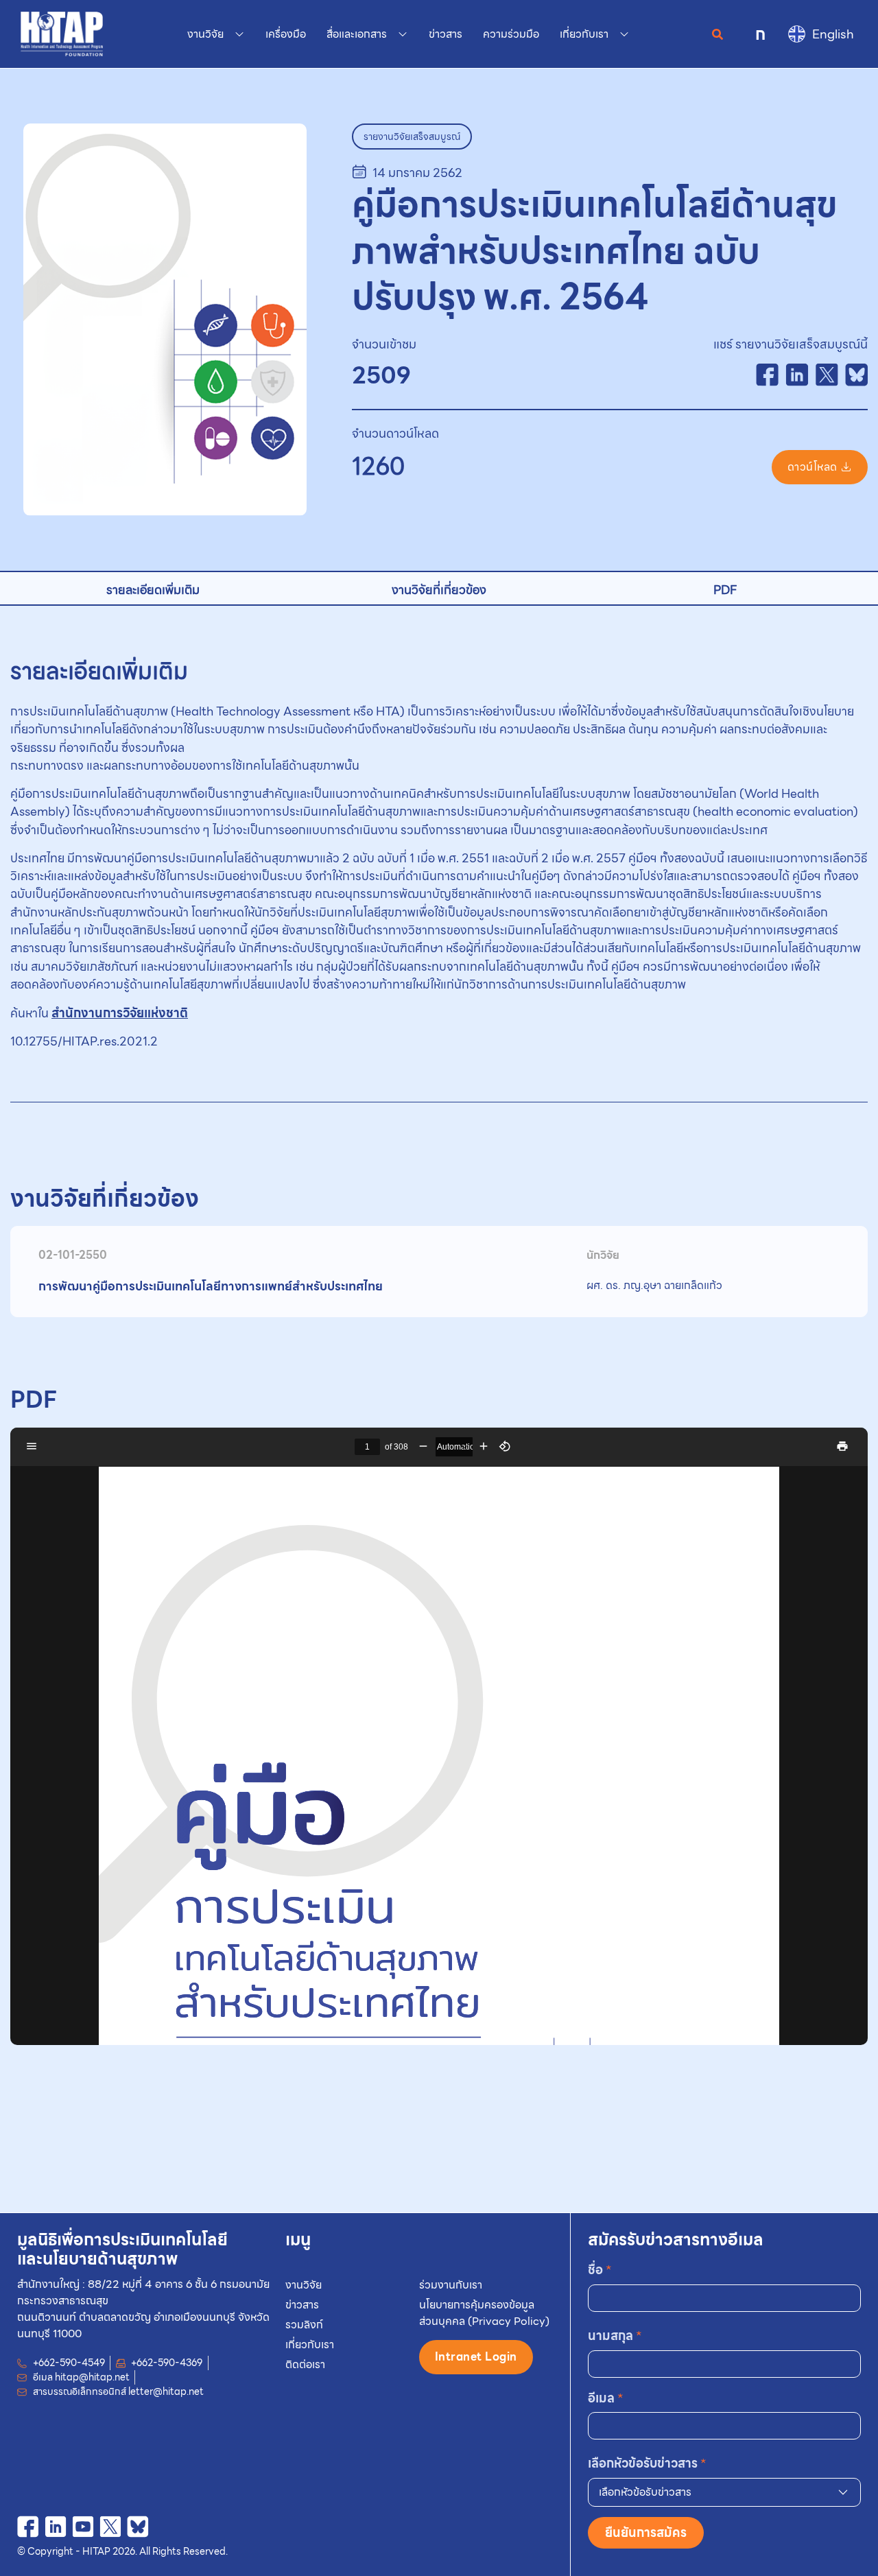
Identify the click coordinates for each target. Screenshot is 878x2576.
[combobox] (724, 2492)
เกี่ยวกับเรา (310, 2344)
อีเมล (606, 2398)
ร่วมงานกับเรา (451, 2285)
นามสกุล (615, 2336)
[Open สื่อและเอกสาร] (403, 34)
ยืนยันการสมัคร (646, 2532)
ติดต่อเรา (305, 2364)
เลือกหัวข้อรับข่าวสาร (647, 2463)
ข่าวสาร (302, 2305)
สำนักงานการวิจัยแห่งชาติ (120, 1013)
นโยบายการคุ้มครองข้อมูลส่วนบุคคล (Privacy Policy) (484, 2313)
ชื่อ (600, 2270)
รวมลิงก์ (304, 2325)
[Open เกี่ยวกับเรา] (624, 34)
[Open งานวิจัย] (239, 34)
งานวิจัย (304, 2285)
